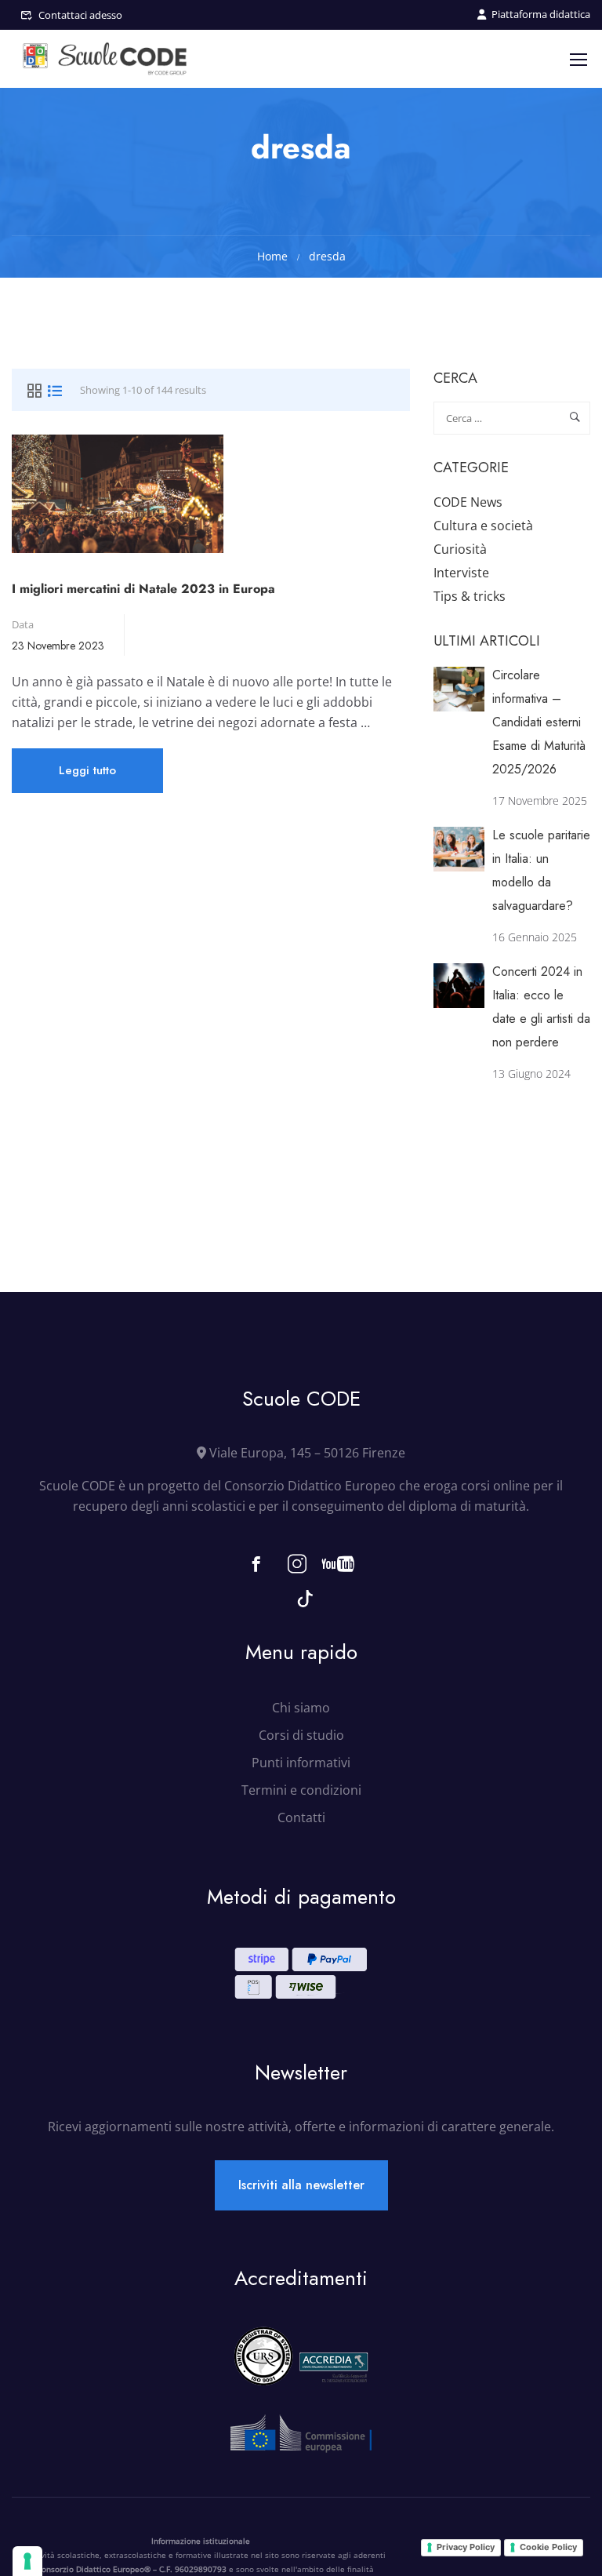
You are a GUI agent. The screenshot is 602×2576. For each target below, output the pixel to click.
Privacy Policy (466, 2547)
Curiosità (460, 549)
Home (272, 256)
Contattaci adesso (80, 15)
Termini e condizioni (301, 1790)
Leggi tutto (87, 777)
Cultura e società (483, 526)
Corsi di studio (301, 1735)
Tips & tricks (470, 596)
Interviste (461, 573)
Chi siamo (301, 1708)
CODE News (468, 502)
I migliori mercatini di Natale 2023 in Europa (143, 589)
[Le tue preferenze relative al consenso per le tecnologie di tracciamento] (27, 2561)
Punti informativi (301, 1763)
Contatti (301, 1817)
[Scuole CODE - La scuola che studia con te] (106, 59)
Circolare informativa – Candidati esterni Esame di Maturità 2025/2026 (539, 722)
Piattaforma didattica (541, 14)
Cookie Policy (548, 2547)
